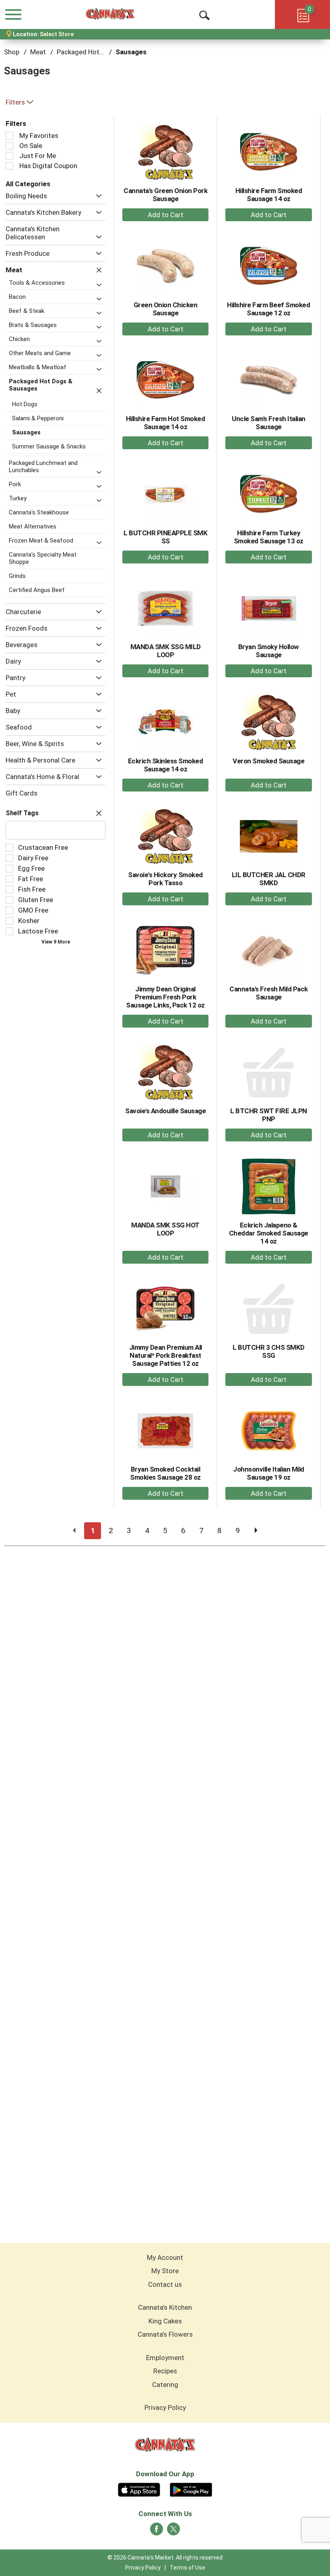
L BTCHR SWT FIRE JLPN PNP (269, 1115)
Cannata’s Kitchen (165, 2307)
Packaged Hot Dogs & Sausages (106, 52)
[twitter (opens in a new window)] (173, 2531)
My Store (165, 2271)
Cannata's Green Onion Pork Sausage (165, 195)
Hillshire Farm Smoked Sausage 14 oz (269, 195)
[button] (97, 196)
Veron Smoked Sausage (268, 761)
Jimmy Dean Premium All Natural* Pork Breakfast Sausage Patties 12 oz (166, 1355)
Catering (165, 2385)
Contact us (165, 2284)
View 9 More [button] (56, 942)
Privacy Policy (165, 2407)
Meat (38, 52)
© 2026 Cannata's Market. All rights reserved (165, 2557)
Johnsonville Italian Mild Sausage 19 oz (269, 1473)
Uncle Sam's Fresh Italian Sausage (269, 423)
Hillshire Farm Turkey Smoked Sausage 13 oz (269, 537)
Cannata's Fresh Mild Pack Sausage (269, 993)
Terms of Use (188, 2568)
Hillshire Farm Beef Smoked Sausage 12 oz (268, 309)
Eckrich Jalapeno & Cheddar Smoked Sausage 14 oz (269, 1233)
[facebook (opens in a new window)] (157, 2531)
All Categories (28, 184)
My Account (165, 2257)
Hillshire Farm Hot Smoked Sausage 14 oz (166, 423)
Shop (12, 52)
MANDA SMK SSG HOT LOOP (165, 1229)
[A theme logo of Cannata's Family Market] (110, 14)
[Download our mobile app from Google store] (191, 2489)
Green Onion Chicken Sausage (166, 309)
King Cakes (165, 2321)
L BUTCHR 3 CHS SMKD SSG (269, 1351)
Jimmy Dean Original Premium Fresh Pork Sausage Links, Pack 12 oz (165, 997)
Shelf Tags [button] (22, 813)
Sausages (131, 52)
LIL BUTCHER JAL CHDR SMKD (269, 879)
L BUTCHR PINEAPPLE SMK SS (165, 537)
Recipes (165, 2371)
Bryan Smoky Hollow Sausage (269, 651)
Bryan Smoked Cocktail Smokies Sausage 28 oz (165, 1473)
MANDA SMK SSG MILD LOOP (166, 651)
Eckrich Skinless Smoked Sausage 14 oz (166, 765)
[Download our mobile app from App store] (139, 2489)
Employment (165, 2358)
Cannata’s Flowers (165, 2334)
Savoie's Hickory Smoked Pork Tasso (165, 879)
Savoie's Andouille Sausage (165, 1111)
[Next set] (256, 1531)
